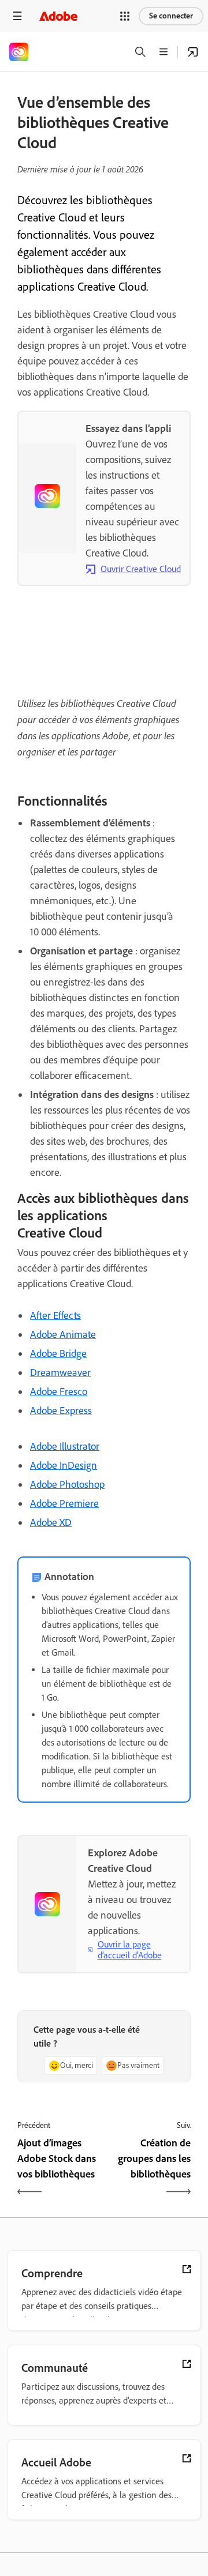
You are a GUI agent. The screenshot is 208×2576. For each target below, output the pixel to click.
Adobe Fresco (59, 1392)
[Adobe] (58, 16)
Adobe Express (61, 1411)
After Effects (55, 1315)
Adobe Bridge (58, 1353)
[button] (125, 16)
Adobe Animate (63, 1334)
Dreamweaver (60, 1372)
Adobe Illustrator (65, 1446)
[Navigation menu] (17, 16)
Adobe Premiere (64, 1503)
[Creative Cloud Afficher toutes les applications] (193, 52)
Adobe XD (51, 1522)
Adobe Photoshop (67, 1484)
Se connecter (171, 16)
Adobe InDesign (64, 1465)
